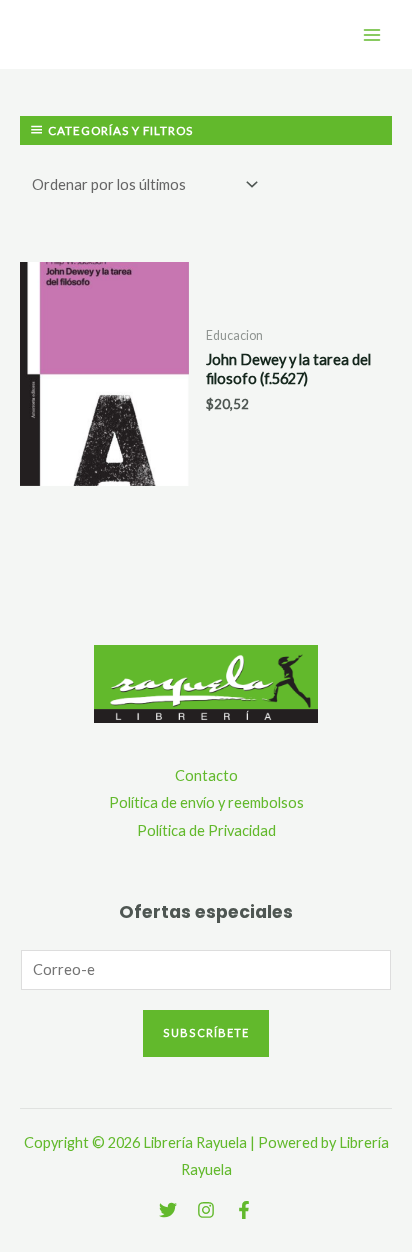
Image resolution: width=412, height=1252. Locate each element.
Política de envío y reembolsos (206, 802)
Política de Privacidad (206, 830)
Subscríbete (206, 1032)
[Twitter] (168, 1210)
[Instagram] (206, 1210)
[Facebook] (244, 1210)
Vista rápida (104, 470)
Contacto (206, 775)
